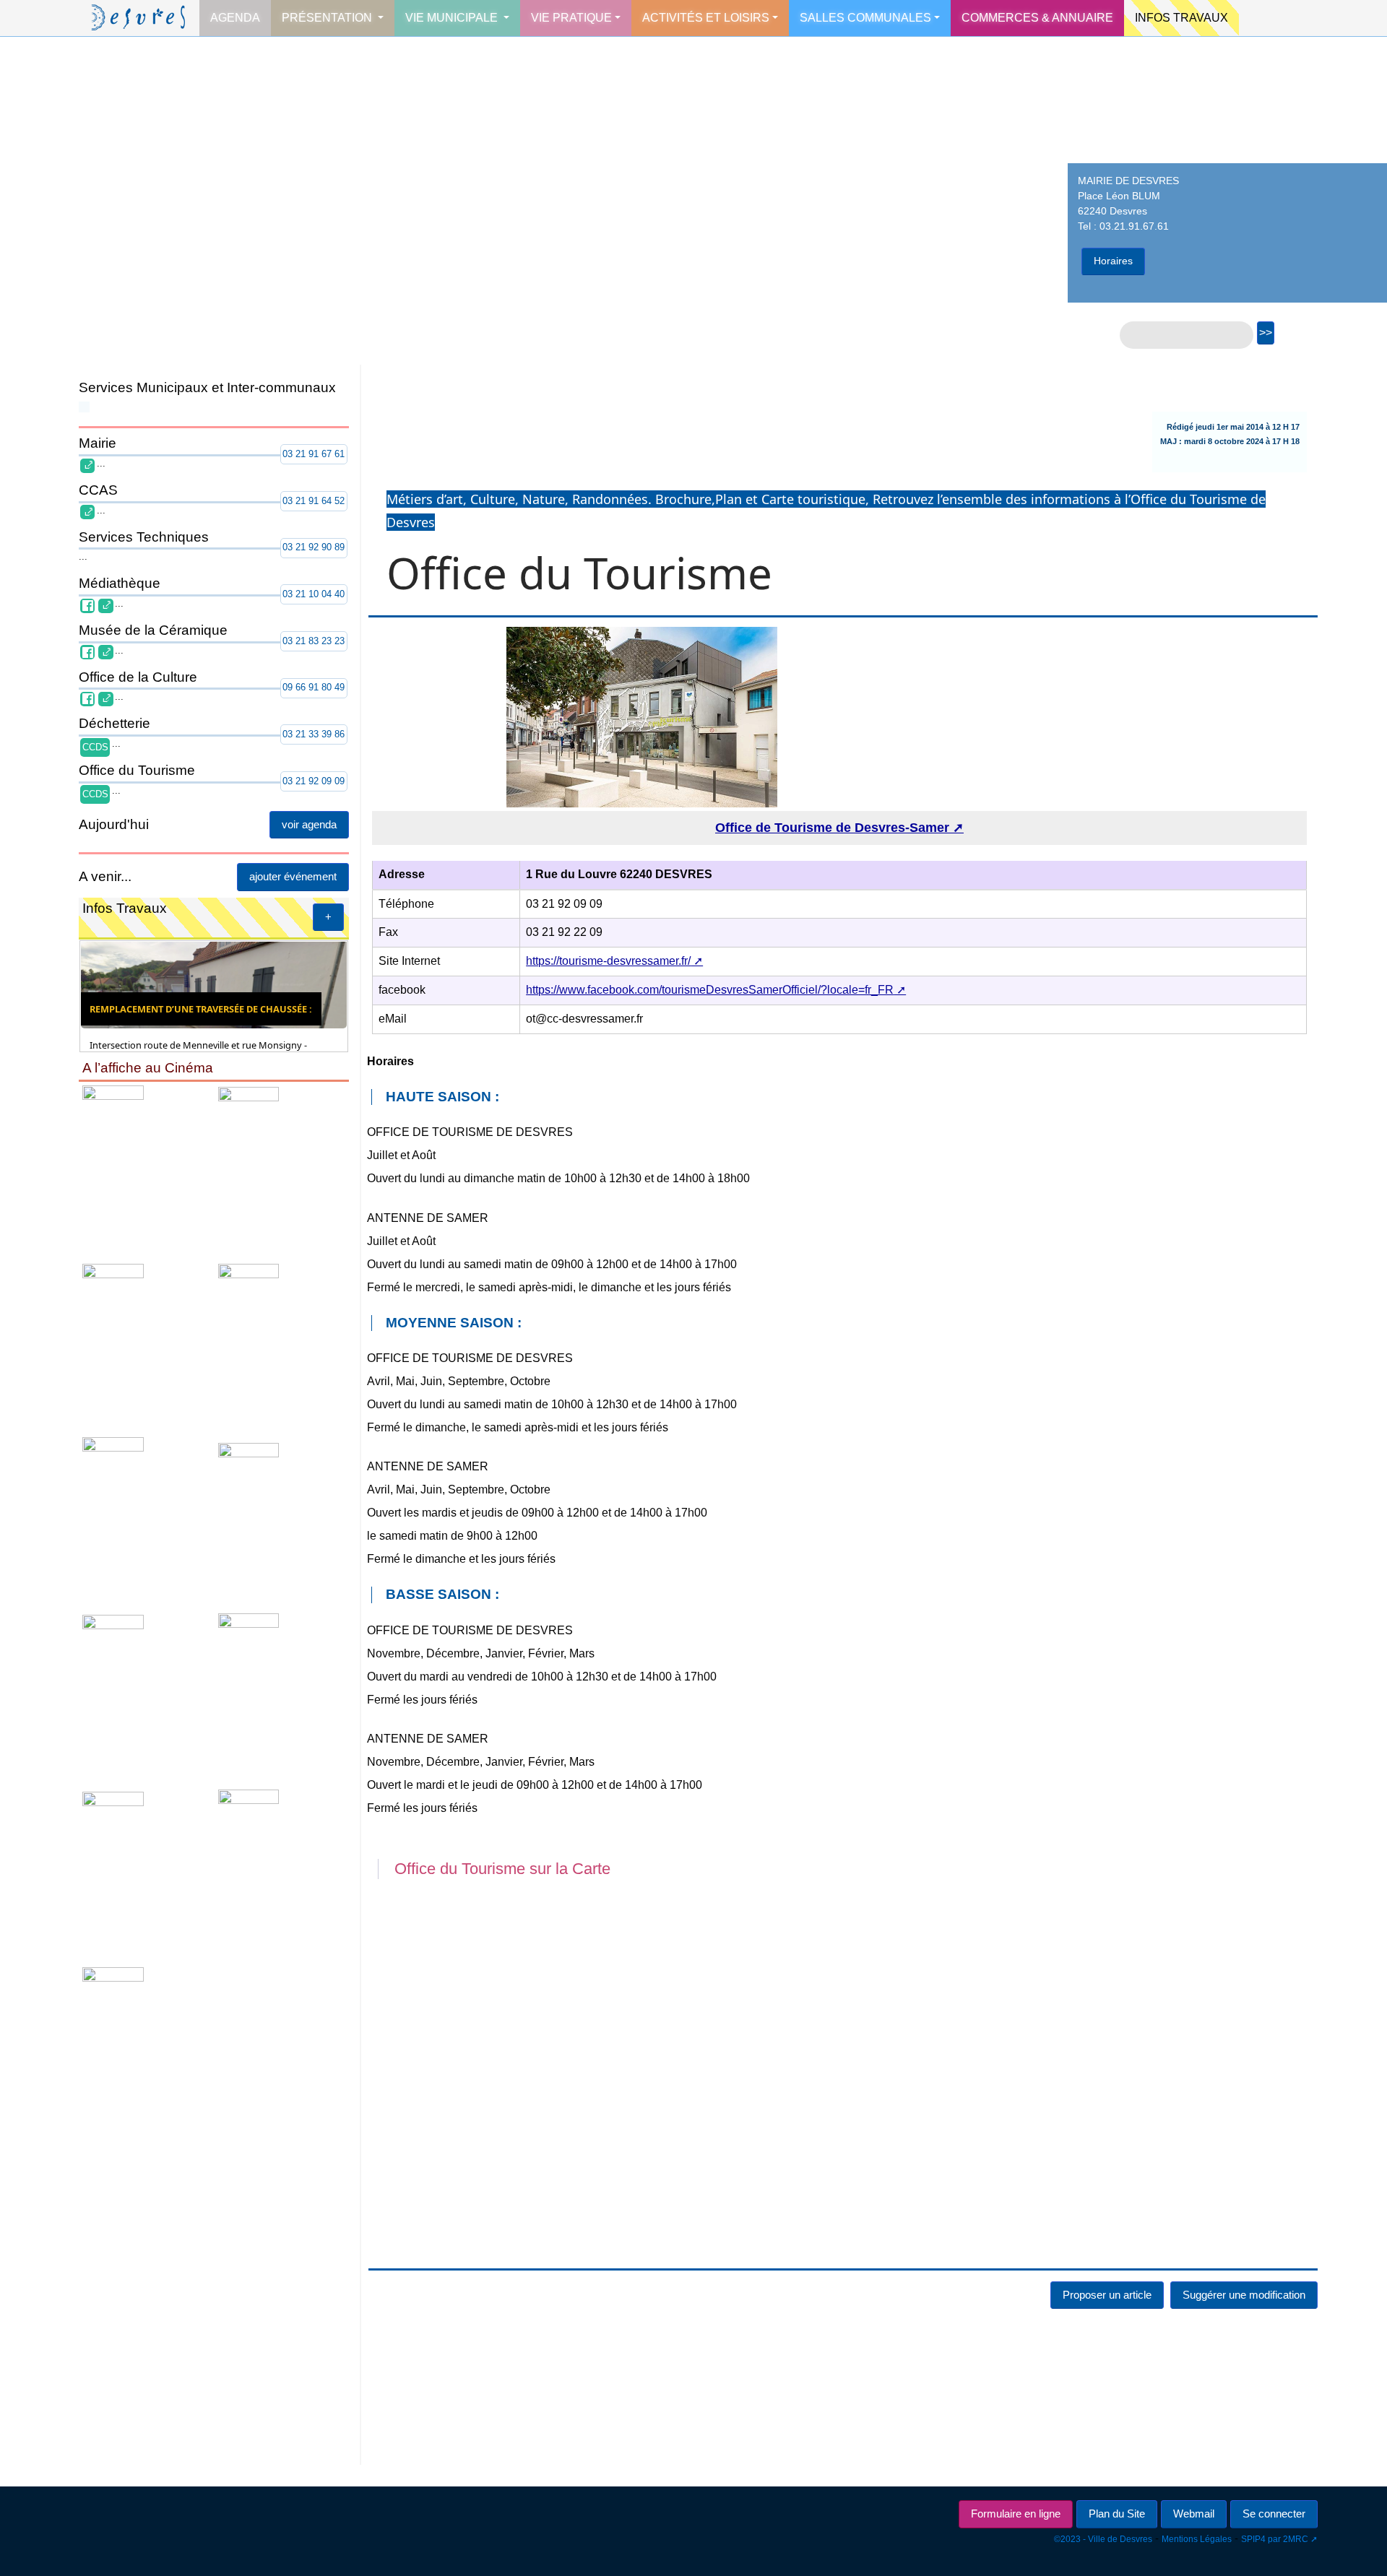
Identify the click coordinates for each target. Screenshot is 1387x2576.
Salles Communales (865, 18)
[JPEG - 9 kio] (280, 1170)
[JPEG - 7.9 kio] (145, 1520)
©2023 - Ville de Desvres (1103, 2539)
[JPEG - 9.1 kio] (145, 1696)
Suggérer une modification (1244, 2295)
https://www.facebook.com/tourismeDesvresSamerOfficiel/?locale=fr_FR (710, 990)
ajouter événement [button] (293, 876)
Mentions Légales (1197, 2539)
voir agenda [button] (309, 824)
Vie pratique (571, 18)
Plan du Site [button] (1117, 2514)
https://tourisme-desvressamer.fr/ (608, 961)
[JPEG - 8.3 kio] (145, 1874)
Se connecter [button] (1274, 2514)
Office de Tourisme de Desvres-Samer (832, 828)
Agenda (235, 18)
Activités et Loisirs (706, 18)
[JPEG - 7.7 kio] (280, 1520)
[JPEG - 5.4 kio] (280, 1345)
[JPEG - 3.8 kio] (280, 1874)
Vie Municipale (453, 18)
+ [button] (328, 917)
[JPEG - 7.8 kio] (280, 1696)
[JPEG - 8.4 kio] (145, 2042)
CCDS (95, 747)
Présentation (328, 18)
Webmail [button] (1194, 2514)
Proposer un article (1107, 2295)
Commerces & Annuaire (1037, 18)
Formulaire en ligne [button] (1016, 2514)
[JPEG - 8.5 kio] (145, 1170)
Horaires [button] (1113, 261)
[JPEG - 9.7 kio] (145, 1345)
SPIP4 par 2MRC (1275, 2539)
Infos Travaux (1181, 18)
